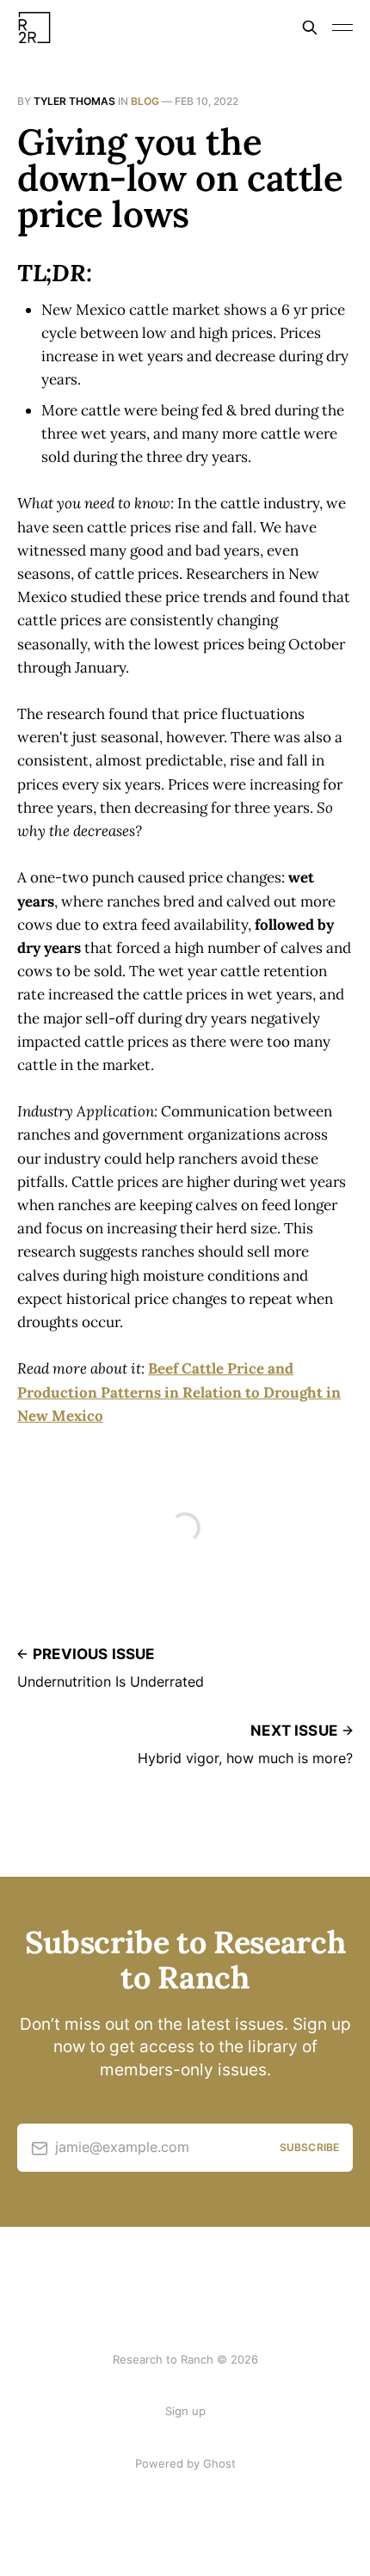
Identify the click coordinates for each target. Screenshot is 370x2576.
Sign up (185, 2411)
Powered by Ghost (185, 2463)
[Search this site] (310, 28)
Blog (145, 101)
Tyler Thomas (74, 101)
